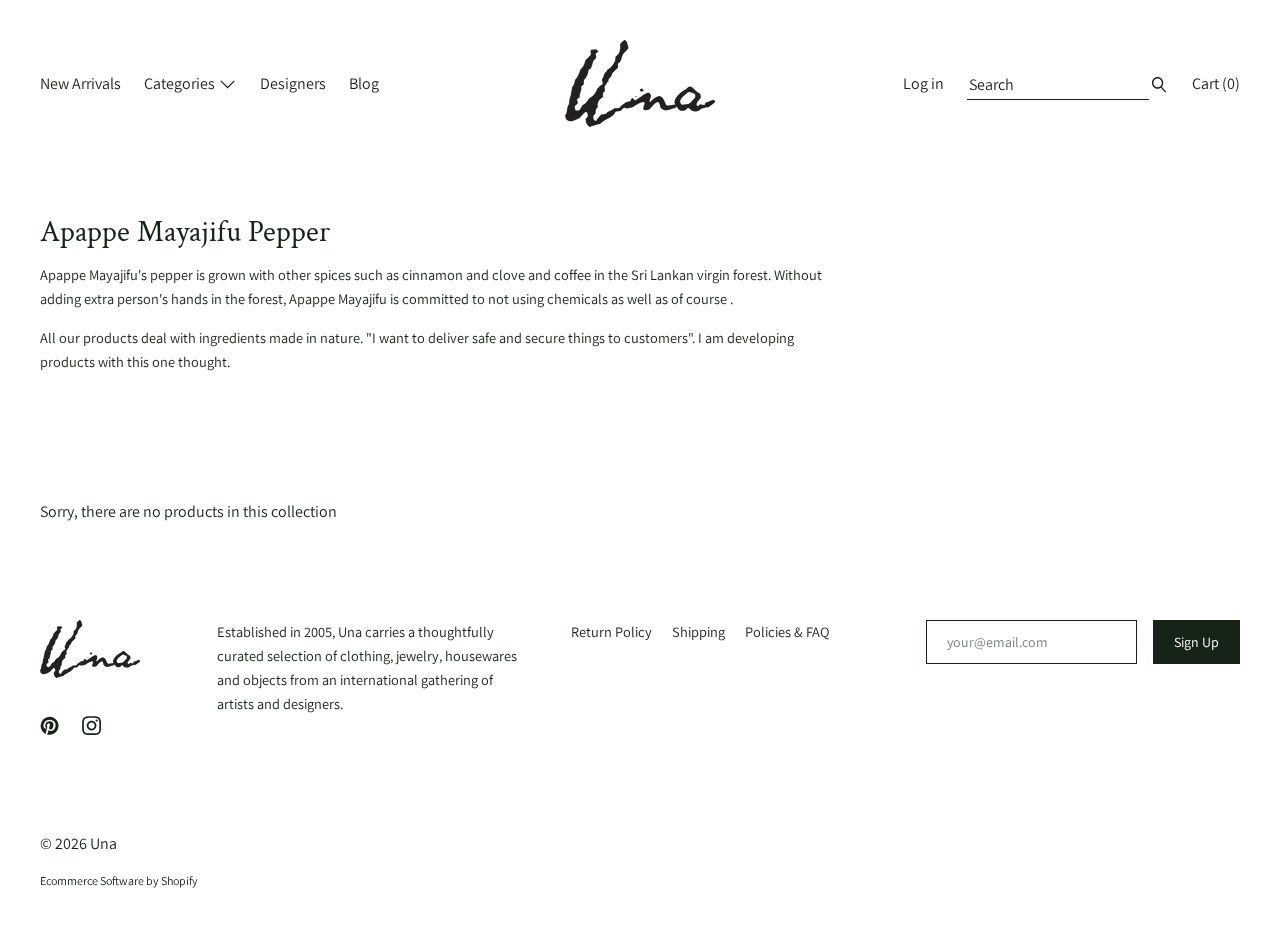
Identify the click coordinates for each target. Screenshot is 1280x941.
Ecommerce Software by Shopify (119, 880)
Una (103, 843)
